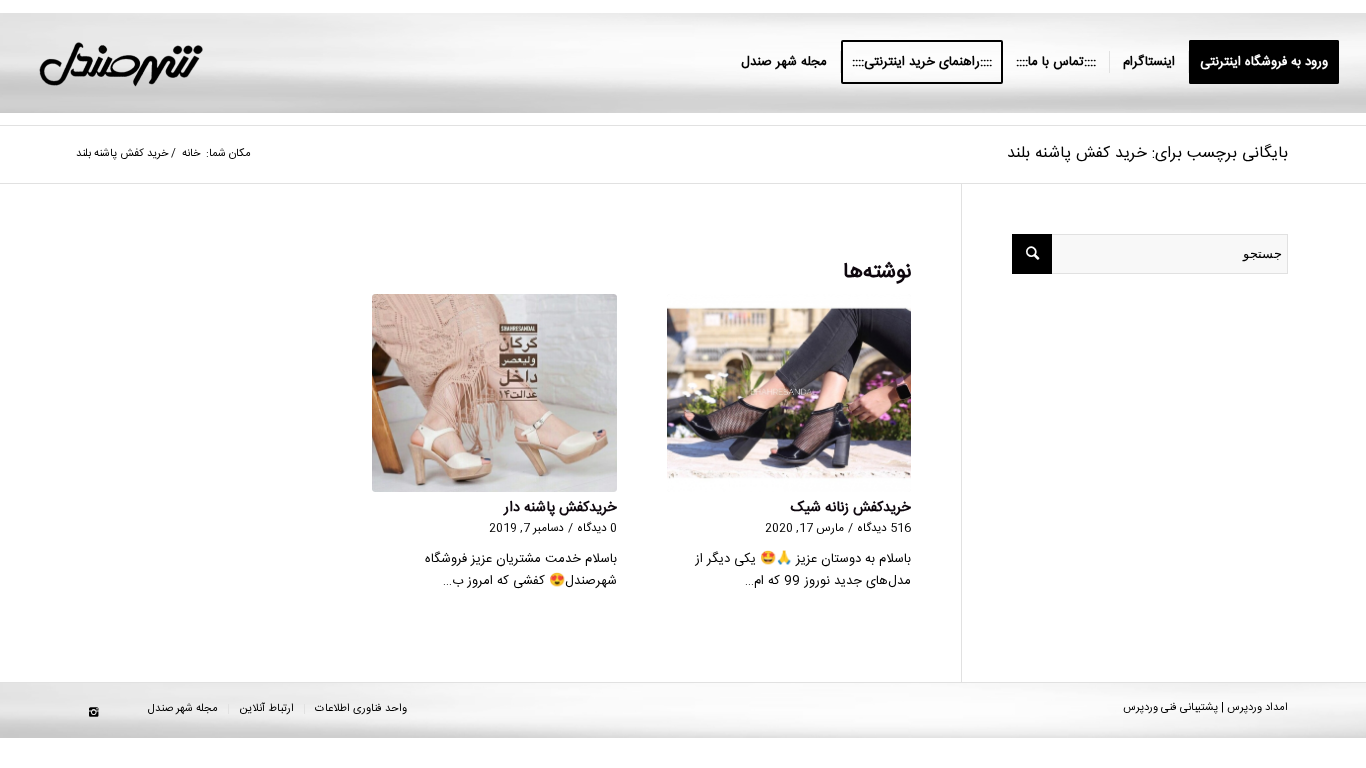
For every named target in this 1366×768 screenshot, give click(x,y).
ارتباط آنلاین (266, 709)
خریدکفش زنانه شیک (851, 508)
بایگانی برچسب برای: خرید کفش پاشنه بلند (1147, 153)
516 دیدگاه (884, 528)
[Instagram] (93, 713)
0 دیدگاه (597, 528)
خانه (191, 154)
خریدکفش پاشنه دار (560, 508)
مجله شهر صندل (183, 709)
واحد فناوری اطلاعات (361, 709)
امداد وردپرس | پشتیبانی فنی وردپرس (1205, 708)
